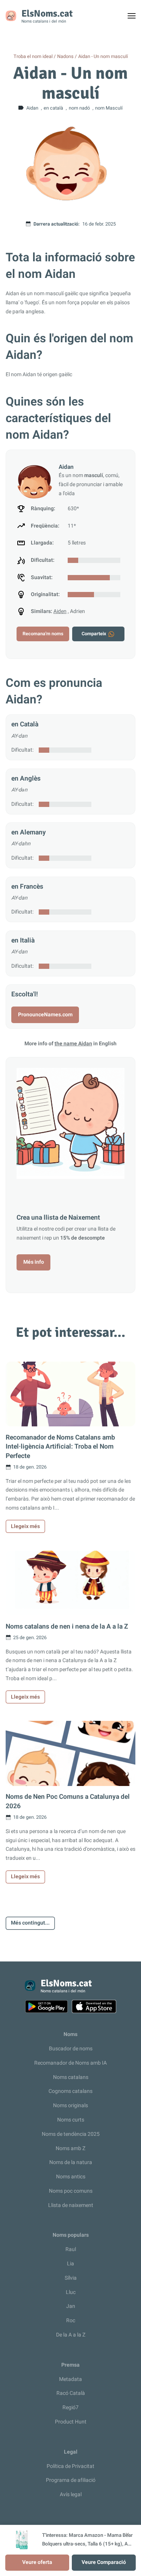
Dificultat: (22, 750)
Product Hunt (71, 2422)
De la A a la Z (71, 2335)
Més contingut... (30, 1923)
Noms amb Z (70, 2148)
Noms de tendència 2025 (71, 2134)
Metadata (70, 2379)
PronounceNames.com (45, 1015)
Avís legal (71, 2494)
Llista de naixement (71, 2205)
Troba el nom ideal (33, 56)
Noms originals (70, 2105)
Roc (71, 2321)
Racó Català (71, 2393)
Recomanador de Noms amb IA (70, 2063)
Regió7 (70, 2407)
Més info (34, 1262)
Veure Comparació (104, 2562)
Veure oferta (37, 2562)
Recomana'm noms (43, 634)
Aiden (60, 611)
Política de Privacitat (70, 2466)
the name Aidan (73, 1044)
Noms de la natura (71, 2162)
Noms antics (71, 2177)
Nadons (65, 56)
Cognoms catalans (70, 2091)
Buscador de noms (71, 2049)
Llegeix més (25, 1526)
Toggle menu (135, 18)
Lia (70, 2264)
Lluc (71, 2292)
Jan (71, 2306)
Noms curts (71, 2120)
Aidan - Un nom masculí (103, 56)
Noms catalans (71, 2077)
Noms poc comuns (71, 2191)
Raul (71, 2249)
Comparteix (94, 634)
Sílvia (71, 2278)
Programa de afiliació (71, 2480)
